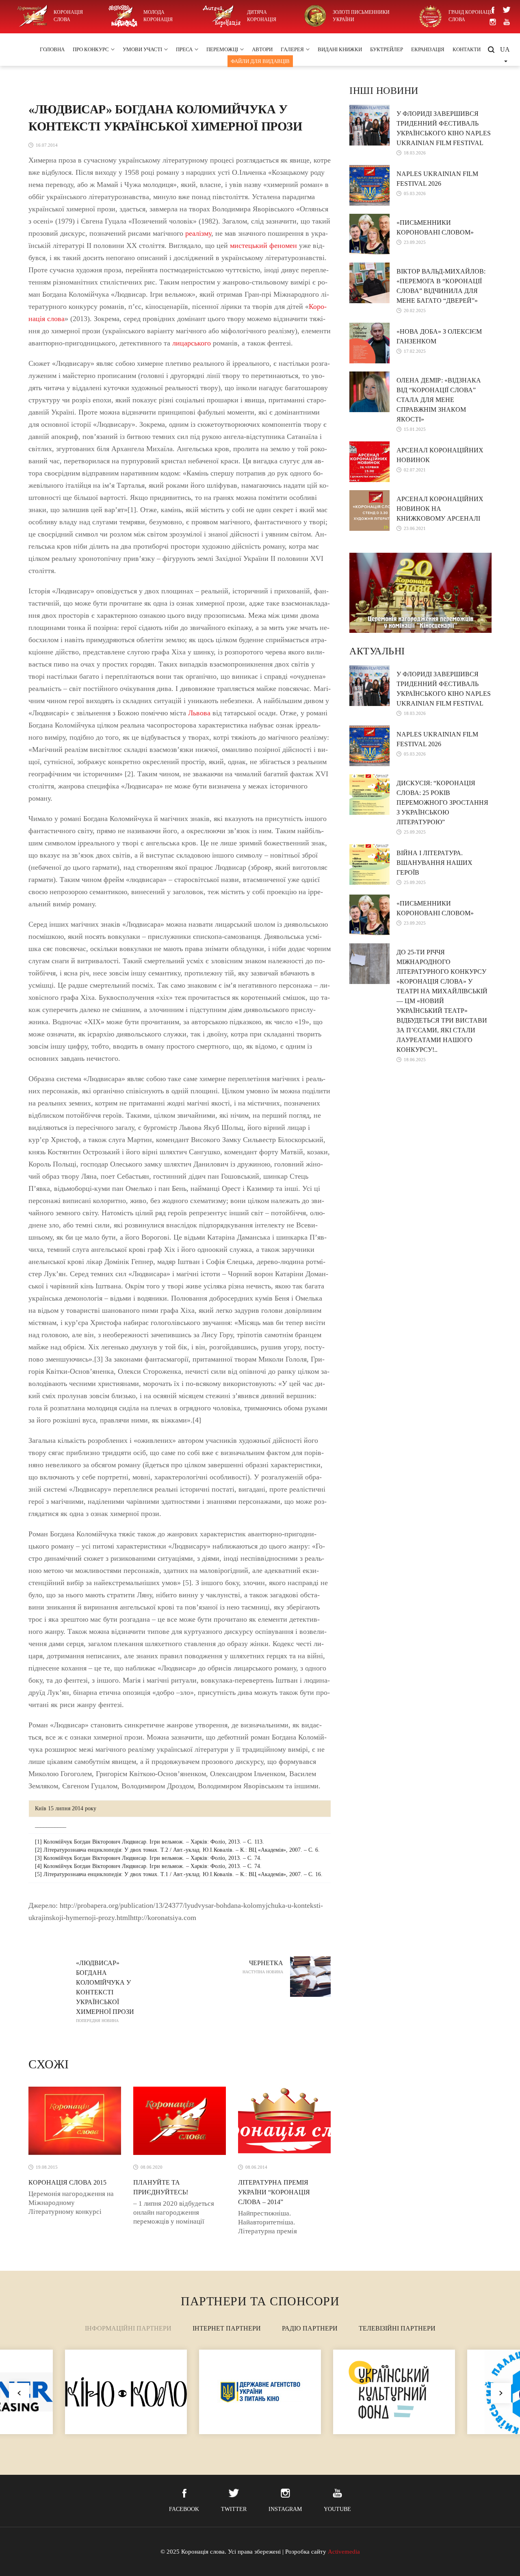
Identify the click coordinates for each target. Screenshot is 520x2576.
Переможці (222, 49)
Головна (52, 49)
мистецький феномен (263, 245)
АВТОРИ (262, 49)
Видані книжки (340, 49)
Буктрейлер (387, 49)
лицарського (192, 343)
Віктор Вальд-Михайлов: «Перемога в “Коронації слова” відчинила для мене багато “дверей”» (441, 286)
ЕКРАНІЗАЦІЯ (428, 49)
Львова (199, 713)
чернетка (263, 1967)
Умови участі (142, 49)
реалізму (198, 233)
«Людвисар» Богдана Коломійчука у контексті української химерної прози (105, 1991)
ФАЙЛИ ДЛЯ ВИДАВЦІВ (260, 61)
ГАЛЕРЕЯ (292, 49)
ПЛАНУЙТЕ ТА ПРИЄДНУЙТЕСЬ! (161, 2187)
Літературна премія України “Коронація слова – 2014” (274, 2192)
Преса (184, 49)
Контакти (467, 49)
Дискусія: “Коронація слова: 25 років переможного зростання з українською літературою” (442, 803)
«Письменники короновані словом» (435, 227)
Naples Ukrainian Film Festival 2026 (437, 179)
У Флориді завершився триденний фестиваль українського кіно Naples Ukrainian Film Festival (444, 128)
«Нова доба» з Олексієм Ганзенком (439, 336)
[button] (501, 2393)
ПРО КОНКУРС (91, 49)
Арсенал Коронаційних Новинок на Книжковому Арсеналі (440, 509)
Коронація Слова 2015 (67, 2182)
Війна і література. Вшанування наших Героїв (434, 863)
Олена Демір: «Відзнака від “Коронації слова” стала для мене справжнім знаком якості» (439, 400)
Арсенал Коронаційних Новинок (440, 455)
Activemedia (344, 2552)
